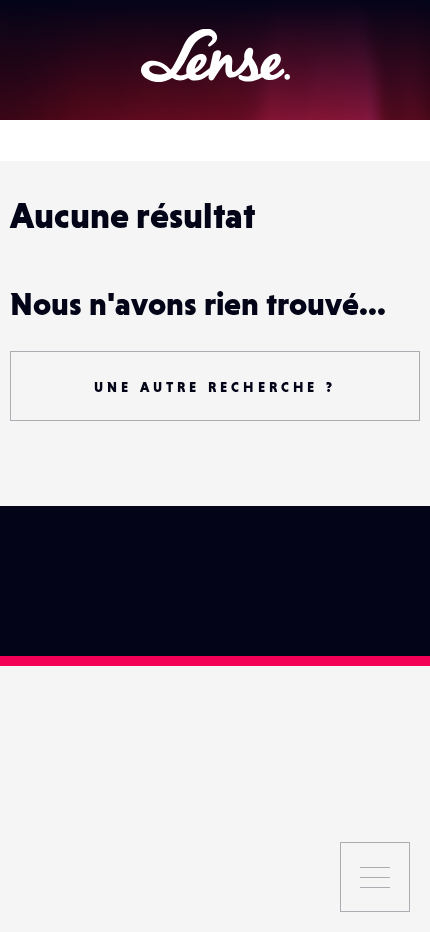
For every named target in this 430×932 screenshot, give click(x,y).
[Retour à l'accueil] (215, 55)
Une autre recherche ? (215, 387)
